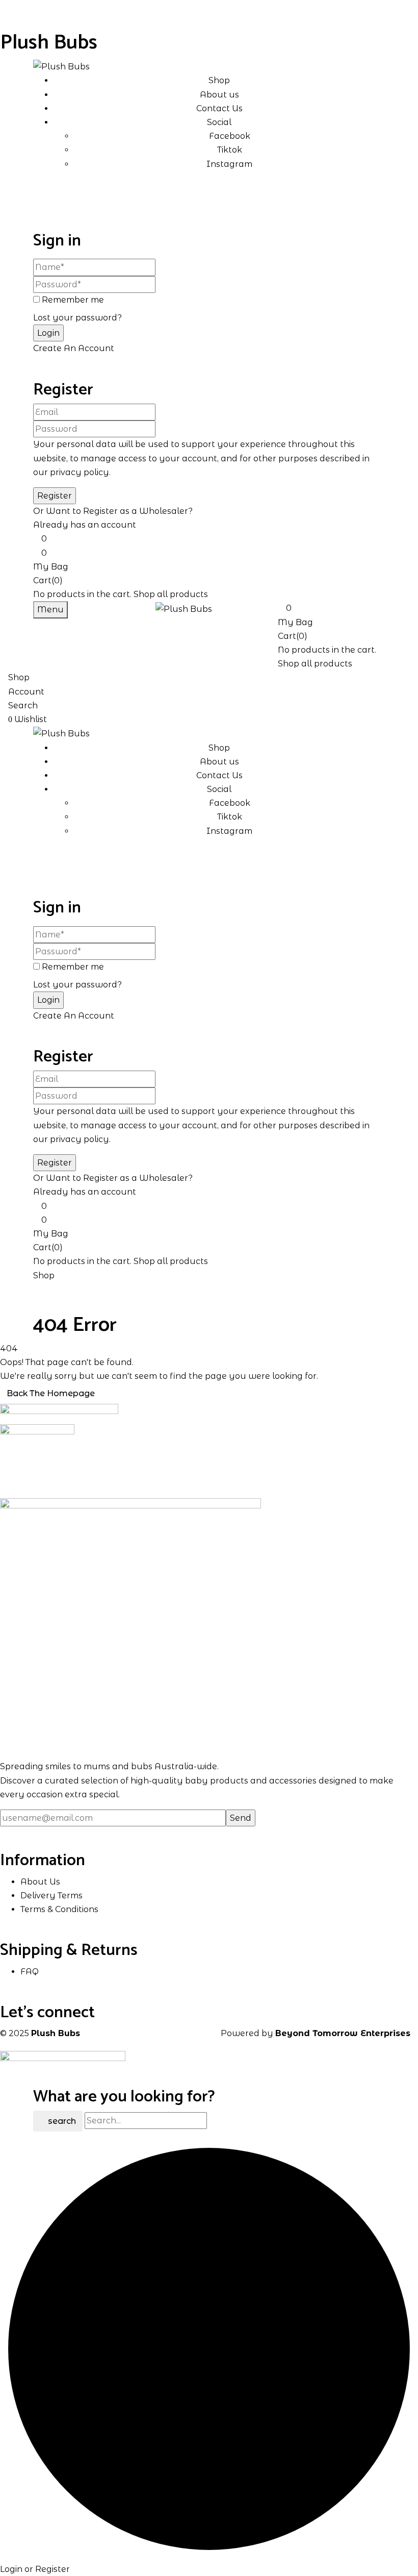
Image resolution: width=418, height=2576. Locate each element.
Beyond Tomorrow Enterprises (343, 2033)
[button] (209, 559)
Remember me (73, 300)
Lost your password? (77, 318)
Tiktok (230, 150)
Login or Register (35, 2569)
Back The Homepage (51, 1393)
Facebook (230, 136)
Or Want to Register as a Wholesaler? (113, 511)
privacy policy (80, 472)
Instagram (229, 164)
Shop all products (171, 594)
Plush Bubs (49, 43)
